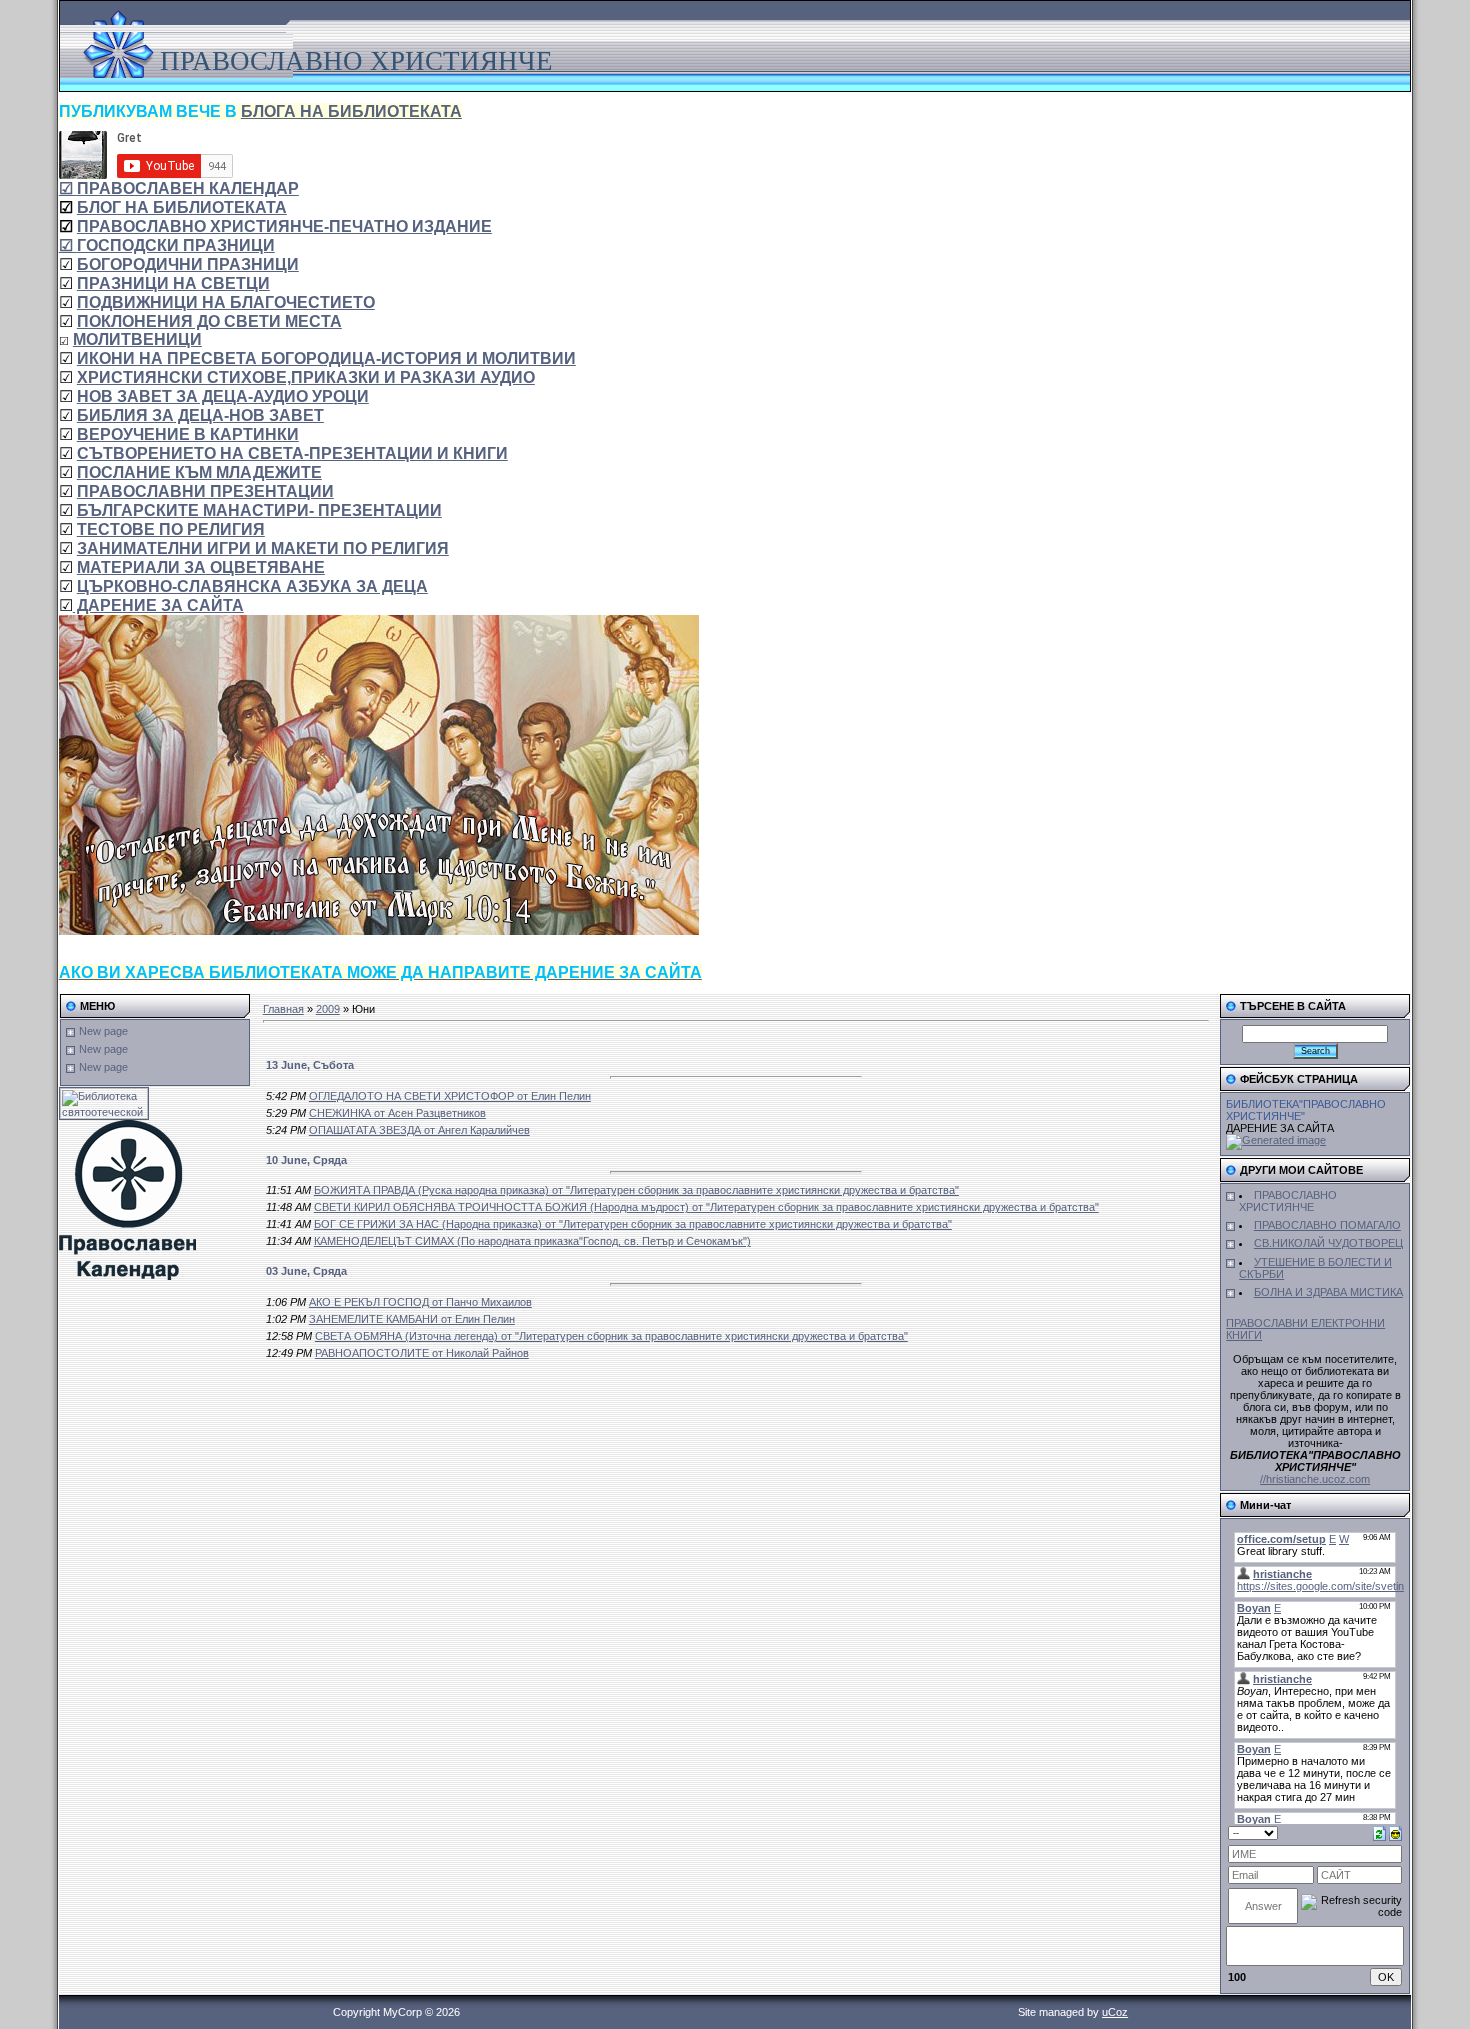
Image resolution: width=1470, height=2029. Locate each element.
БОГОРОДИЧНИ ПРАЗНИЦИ (188, 264)
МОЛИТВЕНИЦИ (137, 339)
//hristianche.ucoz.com (1315, 1479)
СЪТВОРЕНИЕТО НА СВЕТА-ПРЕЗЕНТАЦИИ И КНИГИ (292, 453)
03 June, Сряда (306, 1271)
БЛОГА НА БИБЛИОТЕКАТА (351, 111)
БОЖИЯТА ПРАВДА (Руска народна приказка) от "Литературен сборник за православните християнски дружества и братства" (636, 1190)
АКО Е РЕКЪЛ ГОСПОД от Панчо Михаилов (420, 1302)
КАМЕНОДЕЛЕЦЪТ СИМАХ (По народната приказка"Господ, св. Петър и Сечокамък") (532, 1241)
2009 (328, 1009)
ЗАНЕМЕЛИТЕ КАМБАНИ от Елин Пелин (412, 1319)
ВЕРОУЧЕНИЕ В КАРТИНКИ (188, 434)
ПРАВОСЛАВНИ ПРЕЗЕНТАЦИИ (205, 491)
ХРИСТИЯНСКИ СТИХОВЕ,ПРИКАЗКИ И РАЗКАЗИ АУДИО (306, 377)
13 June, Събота (310, 1065)
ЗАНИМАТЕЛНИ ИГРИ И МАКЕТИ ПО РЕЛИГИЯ (263, 548)
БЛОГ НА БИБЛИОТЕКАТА (182, 207)
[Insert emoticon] (1395, 1832)
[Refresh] (1379, 1832)
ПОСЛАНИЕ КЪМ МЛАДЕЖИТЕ (199, 472)
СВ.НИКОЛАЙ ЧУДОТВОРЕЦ (1328, 1243)
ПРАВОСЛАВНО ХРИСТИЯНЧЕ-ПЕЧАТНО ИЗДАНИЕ (284, 226)
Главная (283, 1009)
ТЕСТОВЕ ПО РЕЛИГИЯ (171, 529)
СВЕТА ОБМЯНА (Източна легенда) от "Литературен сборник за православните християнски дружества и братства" (611, 1336)
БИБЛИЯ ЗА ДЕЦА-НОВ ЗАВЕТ (200, 415)
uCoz (1115, 2012)
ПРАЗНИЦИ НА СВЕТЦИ (173, 283)
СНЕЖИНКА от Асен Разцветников (397, 1113)
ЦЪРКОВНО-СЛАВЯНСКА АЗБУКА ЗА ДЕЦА (252, 586)
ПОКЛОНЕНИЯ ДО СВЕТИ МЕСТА (209, 321)
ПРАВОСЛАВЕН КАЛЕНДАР (179, 188)
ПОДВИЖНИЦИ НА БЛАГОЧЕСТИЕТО (226, 302)
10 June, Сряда (306, 1160)
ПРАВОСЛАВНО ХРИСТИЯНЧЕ (1288, 1201)
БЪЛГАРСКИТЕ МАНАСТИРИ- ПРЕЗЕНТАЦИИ (259, 510)
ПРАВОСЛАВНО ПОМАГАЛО (1327, 1225)
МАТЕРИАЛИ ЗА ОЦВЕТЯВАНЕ (201, 567)
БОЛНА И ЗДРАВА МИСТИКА (1328, 1292)
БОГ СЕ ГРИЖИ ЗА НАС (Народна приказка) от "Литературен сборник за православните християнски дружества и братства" (633, 1224)
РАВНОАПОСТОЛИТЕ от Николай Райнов (422, 1353)
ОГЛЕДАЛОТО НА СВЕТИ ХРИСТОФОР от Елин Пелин (450, 1096)
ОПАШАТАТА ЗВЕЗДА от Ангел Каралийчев (419, 1130)
